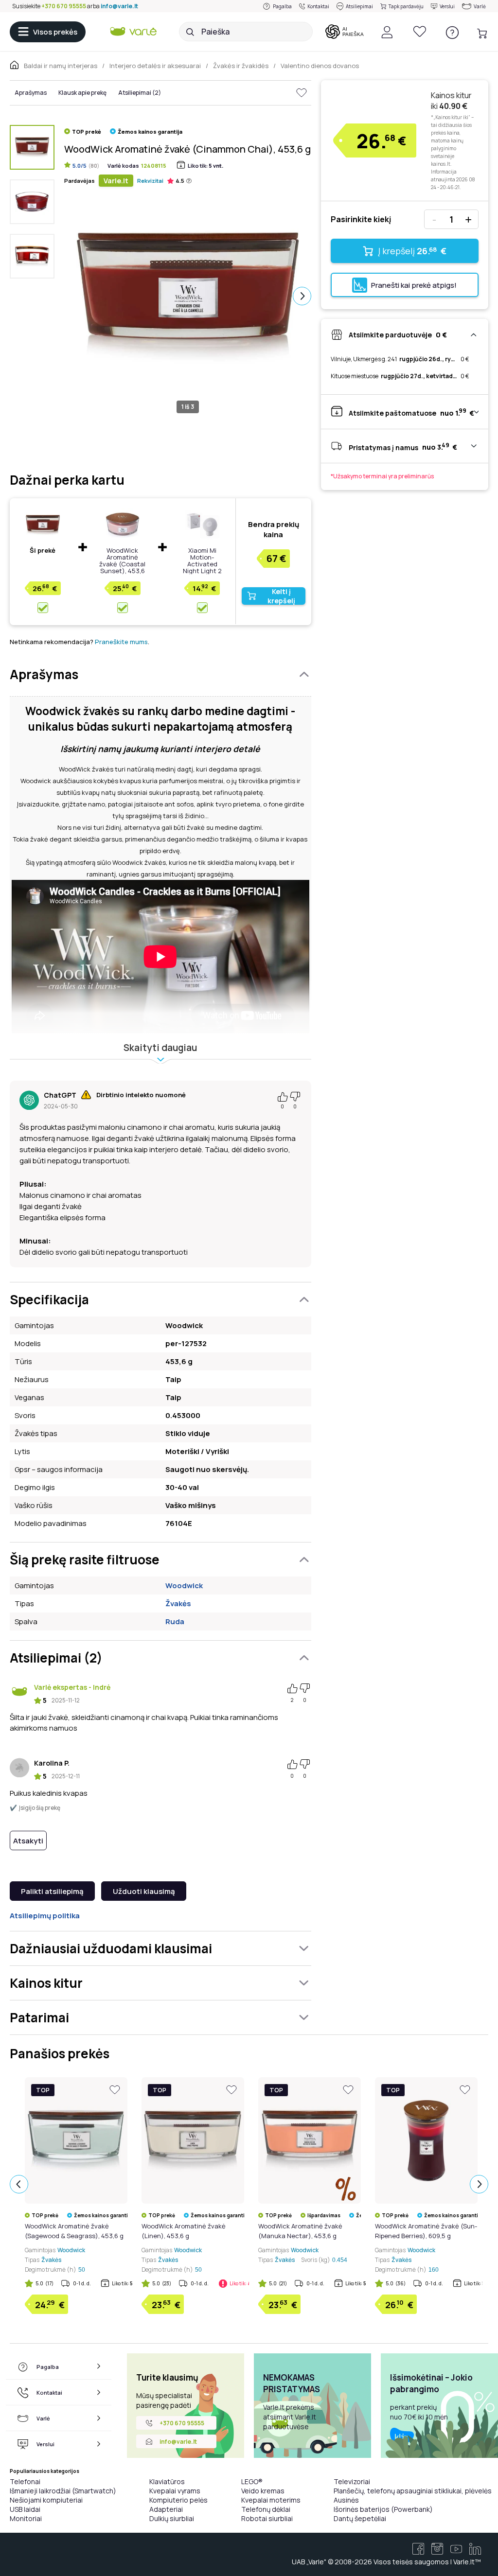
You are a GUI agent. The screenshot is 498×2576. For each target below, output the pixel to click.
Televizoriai (352, 2481)
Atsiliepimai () (140, 93)
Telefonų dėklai (266, 2509)
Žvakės (178, 1603)
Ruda (175, 1621)
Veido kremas (263, 2491)
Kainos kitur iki (451, 101)
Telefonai (25, 2481)
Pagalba (282, 6)
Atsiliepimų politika (45, 1916)
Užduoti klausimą (144, 1891)
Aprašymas (31, 93)
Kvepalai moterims (271, 2500)
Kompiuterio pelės (178, 2500)
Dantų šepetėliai (360, 2518)
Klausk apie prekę (82, 93)
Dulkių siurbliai (172, 2518)
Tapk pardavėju (406, 6)
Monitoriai (26, 2518)
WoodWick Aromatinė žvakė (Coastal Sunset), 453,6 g (122, 564)
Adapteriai (166, 2509)
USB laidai (25, 2509)
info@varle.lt (119, 6)
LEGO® (252, 2481)
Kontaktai (318, 6)
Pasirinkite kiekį (361, 219)
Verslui (447, 6)
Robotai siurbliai (267, 2518)
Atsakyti (28, 1841)
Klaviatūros (167, 2481)
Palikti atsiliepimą (52, 1891)
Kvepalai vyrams (175, 2491)
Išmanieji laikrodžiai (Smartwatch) (63, 2491)
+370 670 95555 (64, 6)
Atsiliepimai (359, 6)
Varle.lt (116, 181)
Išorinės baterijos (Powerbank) (383, 2509)
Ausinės (346, 2500)
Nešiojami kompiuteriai (46, 2500)
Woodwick (184, 1586)
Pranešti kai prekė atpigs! (414, 285)
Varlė (480, 6)
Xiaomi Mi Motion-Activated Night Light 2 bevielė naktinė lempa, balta (202, 567)
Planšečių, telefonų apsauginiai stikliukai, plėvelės (413, 2491)
